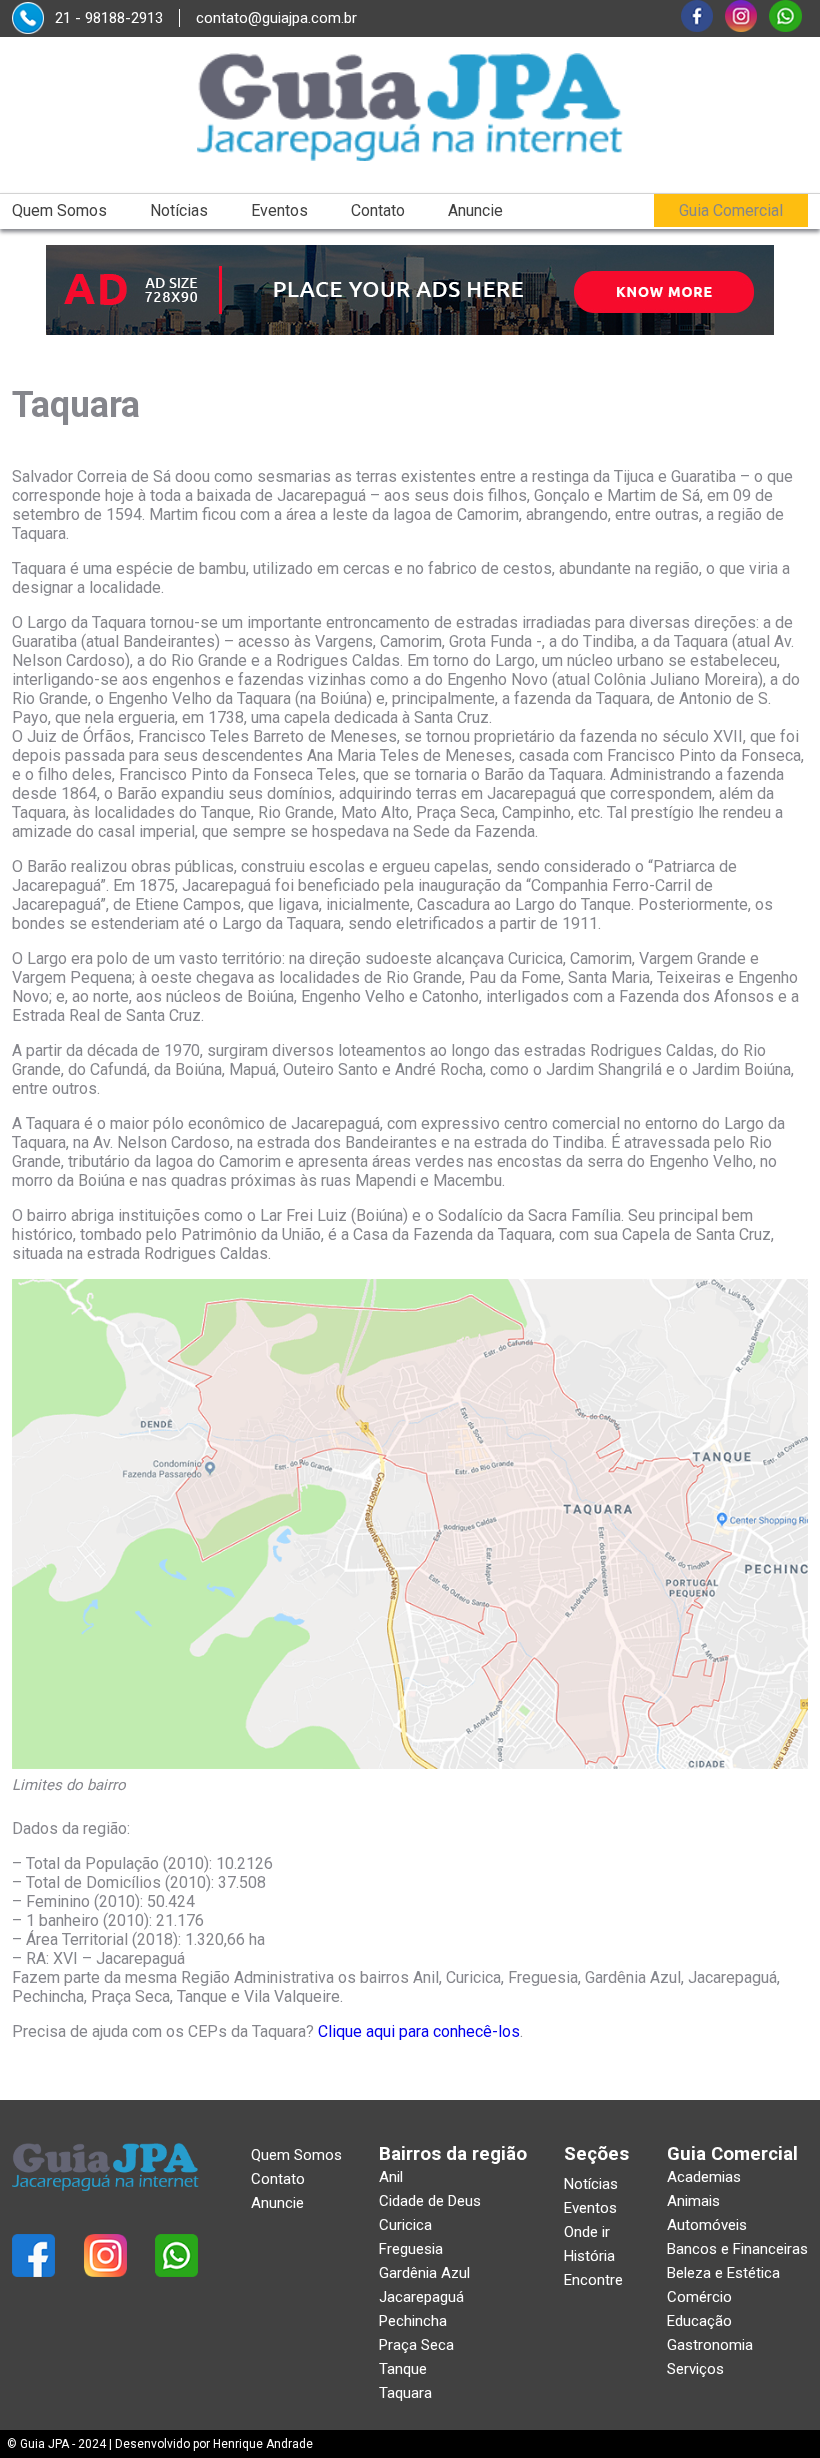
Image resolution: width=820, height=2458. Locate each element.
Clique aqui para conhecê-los (419, 2031)
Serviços (695, 2369)
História (589, 2256)
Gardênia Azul (424, 2273)
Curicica (405, 2225)
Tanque (403, 2369)
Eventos (279, 210)
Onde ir (587, 2232)
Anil (391, 2177)
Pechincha (413, 2321)
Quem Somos (59, 210)
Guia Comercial (731, 210)
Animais (693, 2201)
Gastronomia (710, 2345)
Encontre (593, 2280)
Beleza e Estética (723, 2273)
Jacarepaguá (421, 2297)
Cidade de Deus (430, 2201)
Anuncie (475, 210)
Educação (699, 2321)
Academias (704, 2177)
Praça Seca (416, 2345)
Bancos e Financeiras (737, 2249)
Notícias (179, 210)
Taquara (405, 2393)
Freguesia (411, 2249)
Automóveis (707, 2225)
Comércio (699, 2297)
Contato (378, 210)
